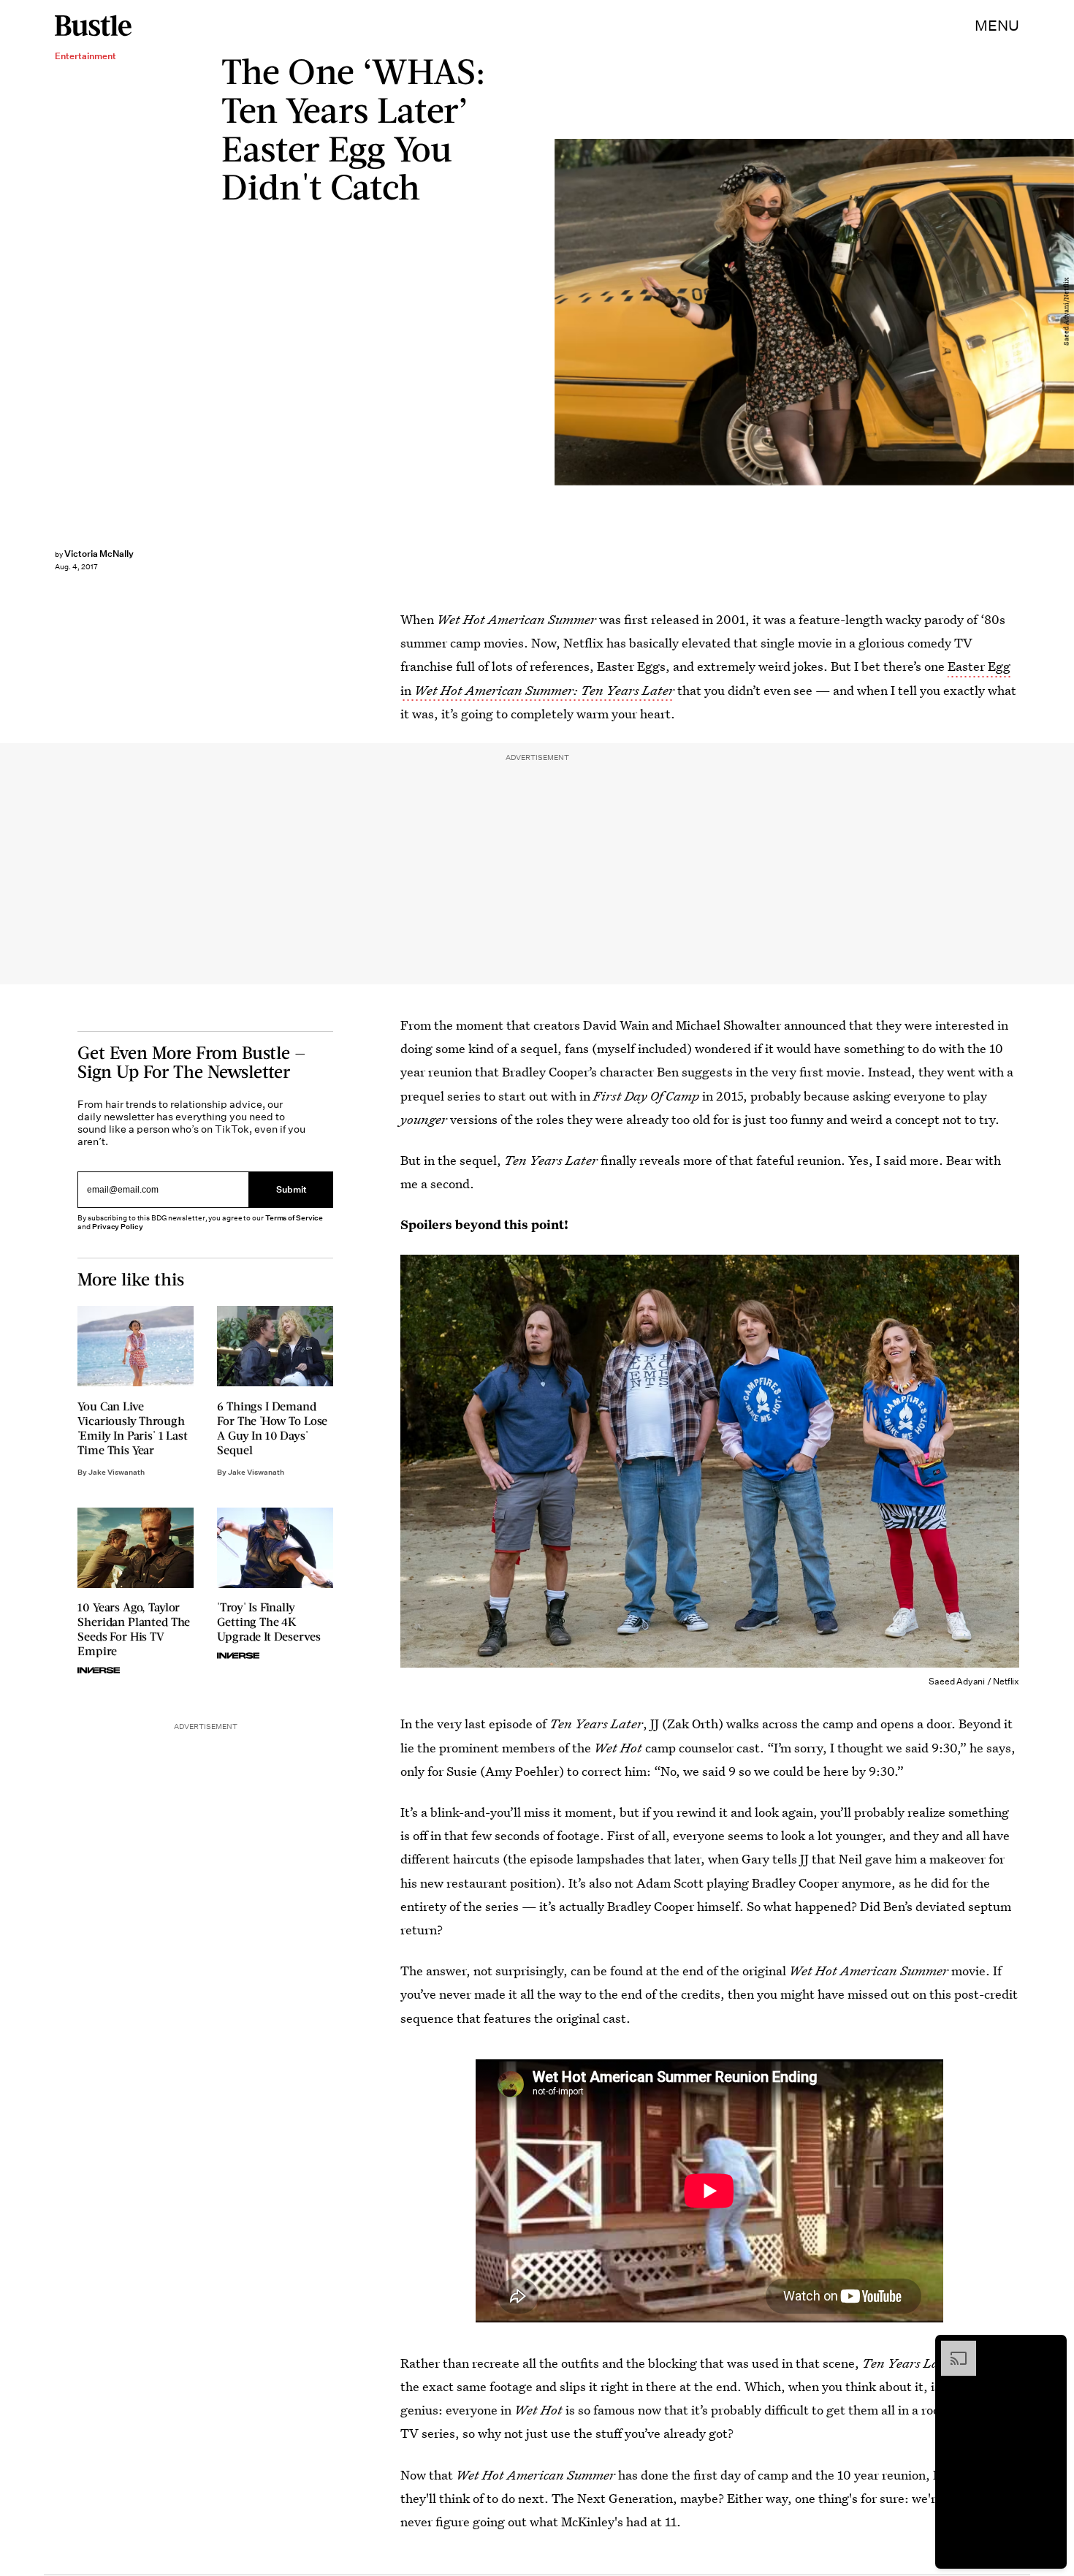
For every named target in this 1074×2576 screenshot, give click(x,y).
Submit (292, 1189)
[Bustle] (93, 26)
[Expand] (951, 2348)
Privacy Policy (118, 1227)
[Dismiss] (1051, 2348)
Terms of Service (294, 1218)
